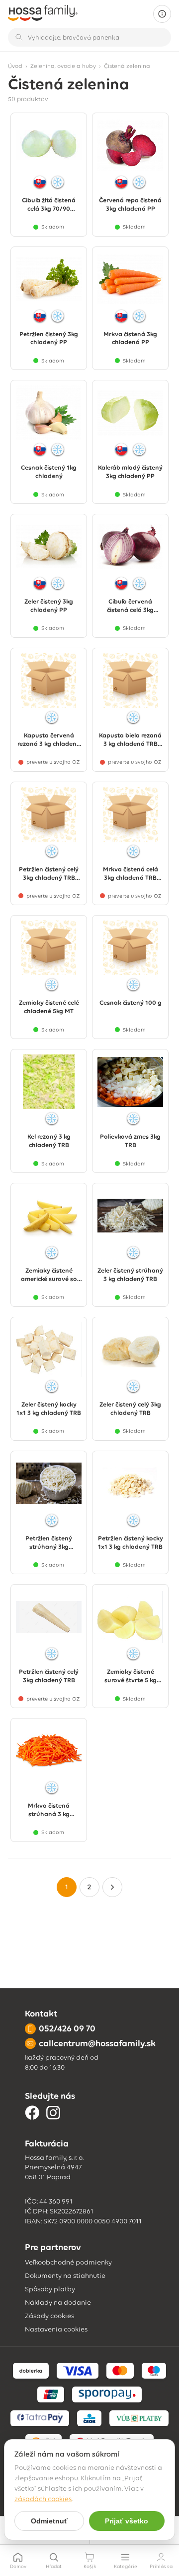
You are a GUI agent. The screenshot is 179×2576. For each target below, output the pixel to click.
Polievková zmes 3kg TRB (130, 1141)
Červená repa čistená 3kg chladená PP (130, 204)
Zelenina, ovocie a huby (63, 66)
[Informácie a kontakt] (162, 14)
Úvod (15, 66)
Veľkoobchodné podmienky (68, 2262)
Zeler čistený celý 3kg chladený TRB (130, 1409)
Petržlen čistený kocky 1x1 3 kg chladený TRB (131, 1542)
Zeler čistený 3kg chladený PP (49, 606)
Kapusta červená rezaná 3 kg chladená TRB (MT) (49, 740)
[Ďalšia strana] (112, 1887)
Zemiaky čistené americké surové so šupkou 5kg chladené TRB (49, 1275)
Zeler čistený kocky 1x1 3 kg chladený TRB (49, 1409)
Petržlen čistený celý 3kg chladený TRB (49, 1676)
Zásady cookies (49, 2316)
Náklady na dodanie (58, 2302)
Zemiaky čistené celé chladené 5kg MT (49, 1007)
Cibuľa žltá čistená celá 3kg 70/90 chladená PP (49, 205)
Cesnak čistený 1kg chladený (49, 472)
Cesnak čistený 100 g (131, 1003)
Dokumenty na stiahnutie (65, 2276)
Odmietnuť (49, 2521)
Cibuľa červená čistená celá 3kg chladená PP (130, 606)
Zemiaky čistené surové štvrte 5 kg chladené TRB (131, 1676)
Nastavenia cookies (56, 2329)
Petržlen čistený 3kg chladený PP (49, 338)
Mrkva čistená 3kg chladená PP (130, 338)
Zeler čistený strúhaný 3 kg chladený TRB (130, 1275)
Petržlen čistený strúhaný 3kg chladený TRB (49, 1543)
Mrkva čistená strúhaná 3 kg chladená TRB (49, 1810)
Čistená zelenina (127, 66)
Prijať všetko (127, 2521)
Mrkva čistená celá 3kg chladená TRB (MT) (131, 874)
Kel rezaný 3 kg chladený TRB (49, 1141)
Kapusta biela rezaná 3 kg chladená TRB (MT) (130, 740)
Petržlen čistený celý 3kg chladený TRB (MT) (49, 874)
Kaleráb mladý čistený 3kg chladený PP (130, 472)
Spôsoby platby (50, 2289)
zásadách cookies (43, 2499)
